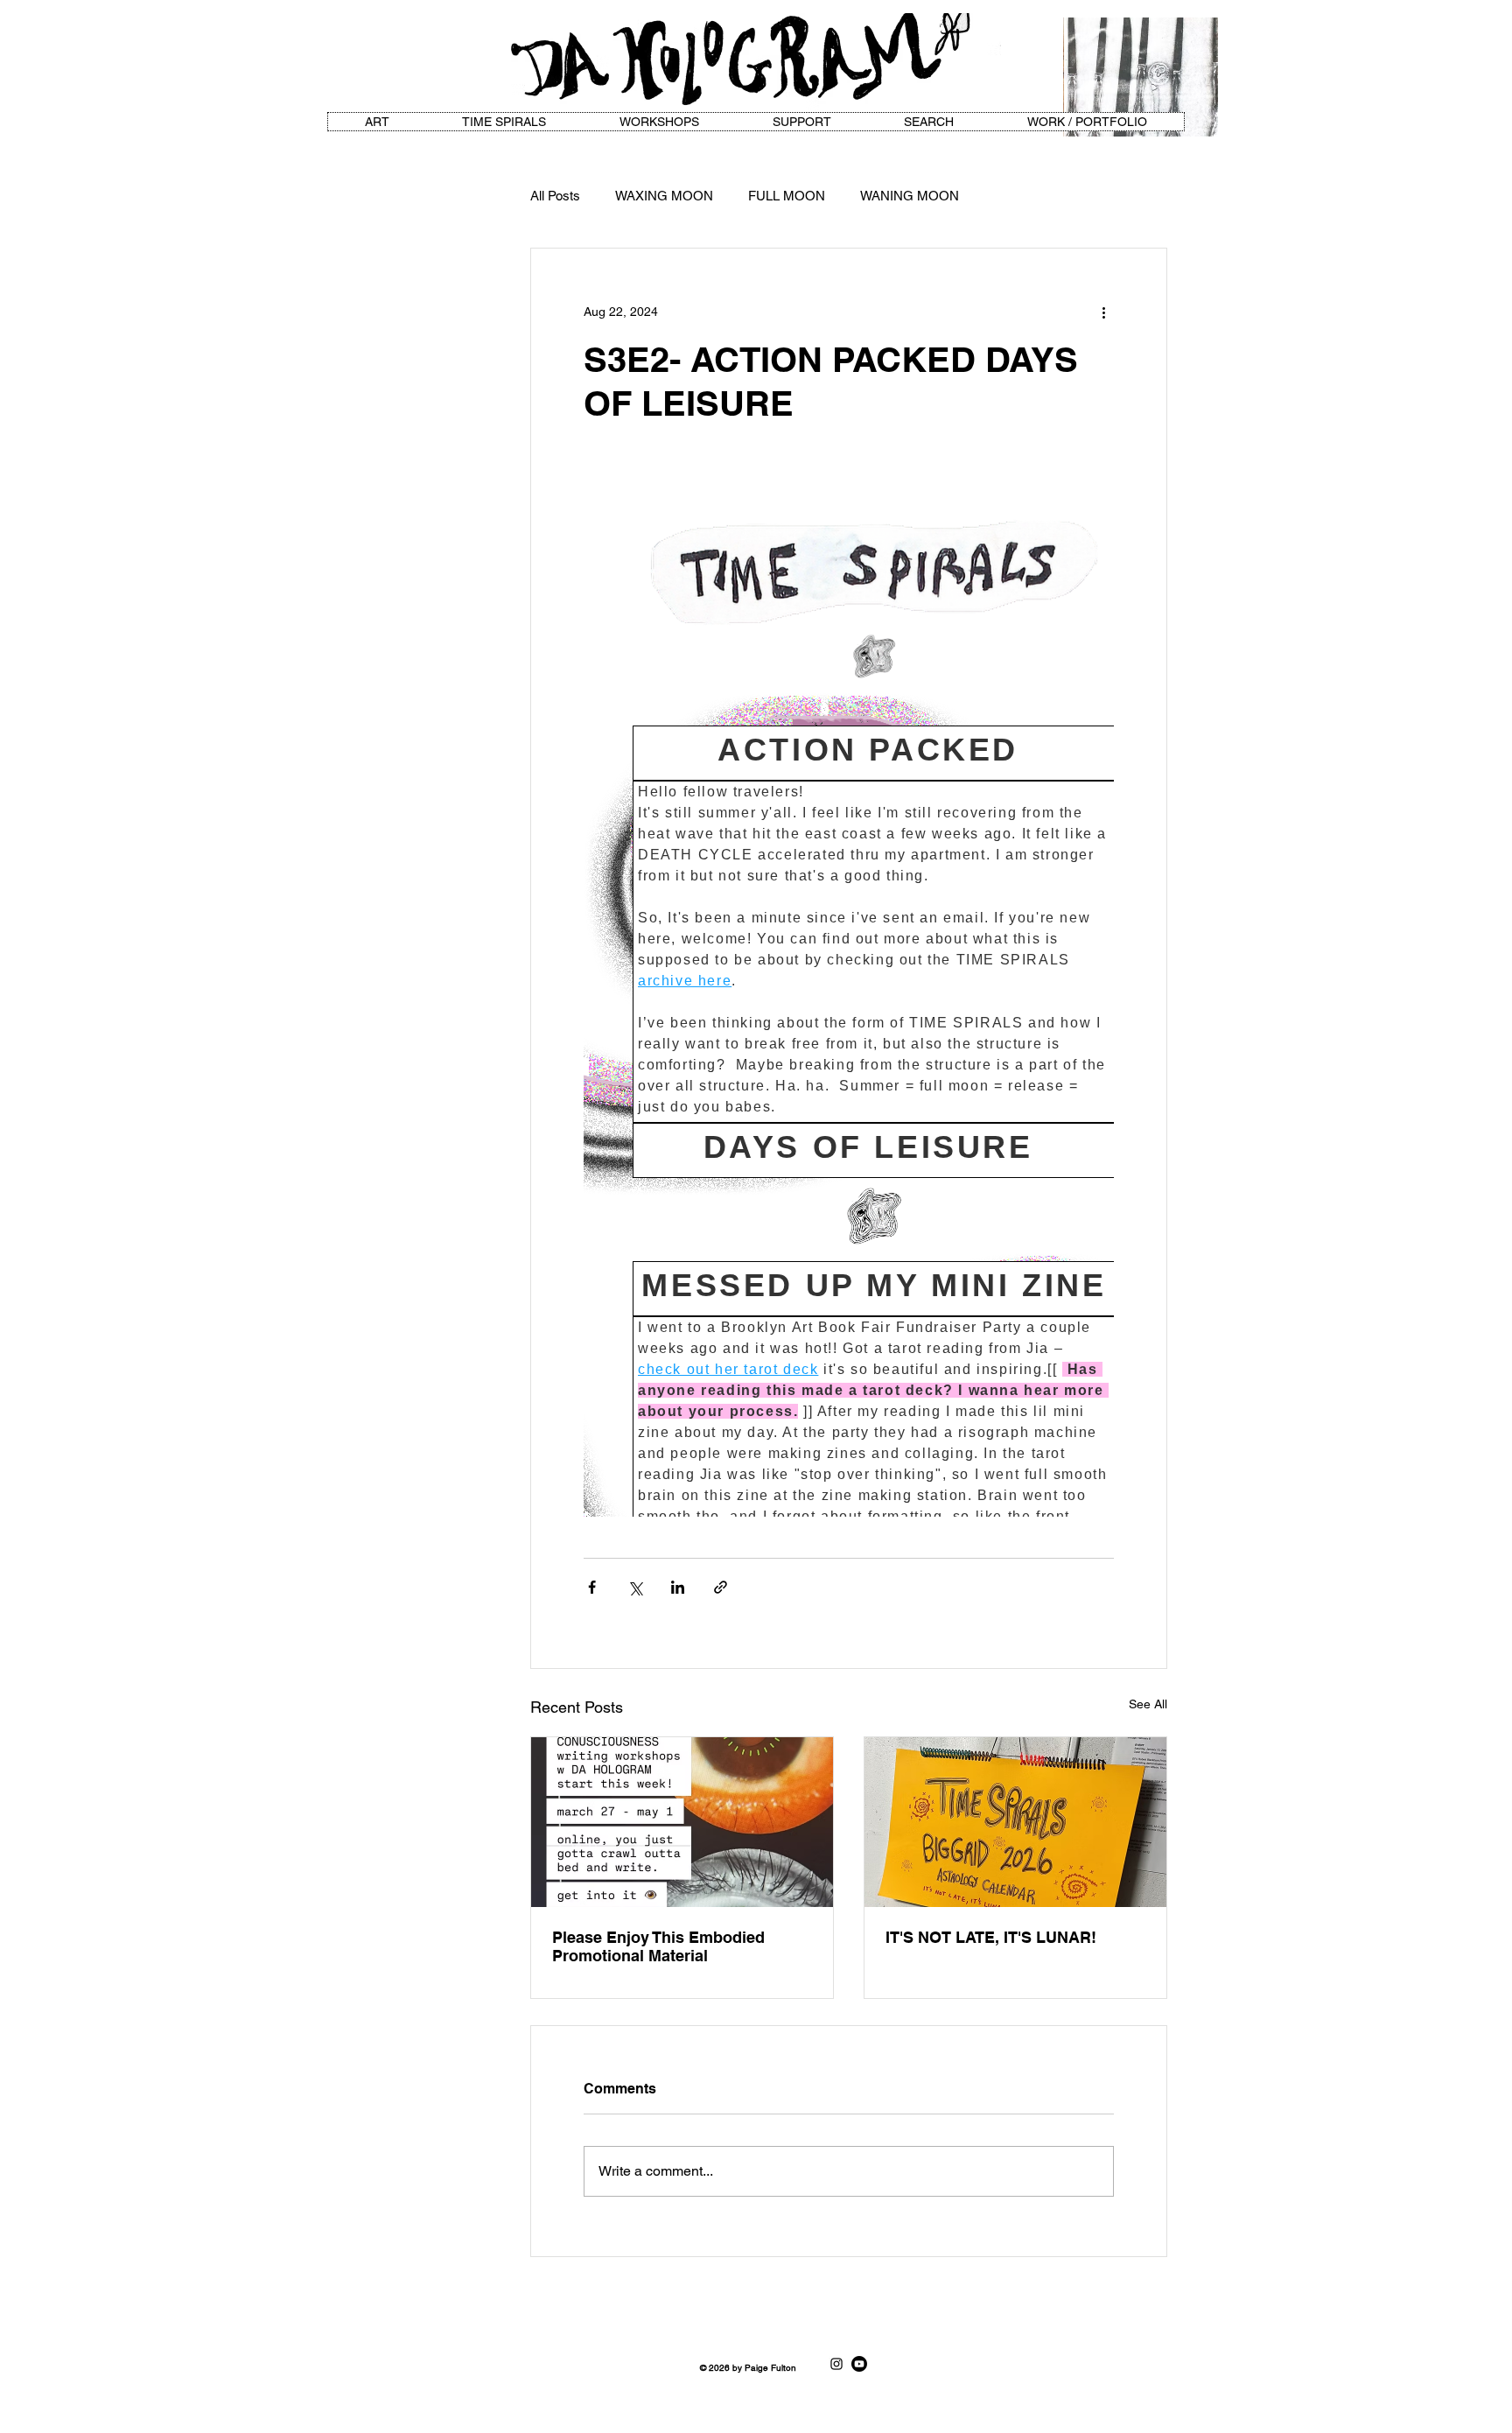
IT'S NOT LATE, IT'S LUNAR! (991, 1937)
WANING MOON (910, 196)
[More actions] (1103, 312)
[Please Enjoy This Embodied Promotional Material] (682, 1822)
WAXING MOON (664, 196)
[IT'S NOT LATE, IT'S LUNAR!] (1015, 1822)
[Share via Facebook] (592, 1587)
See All (1148, 1704)
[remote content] (849, 992)
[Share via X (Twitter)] (635, 1587)
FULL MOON (787, 196)
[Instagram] (836, 2364)
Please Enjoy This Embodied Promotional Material (658, 1946)
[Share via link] (721, 1587)
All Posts (555, 196)
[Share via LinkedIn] (678, 1587)
